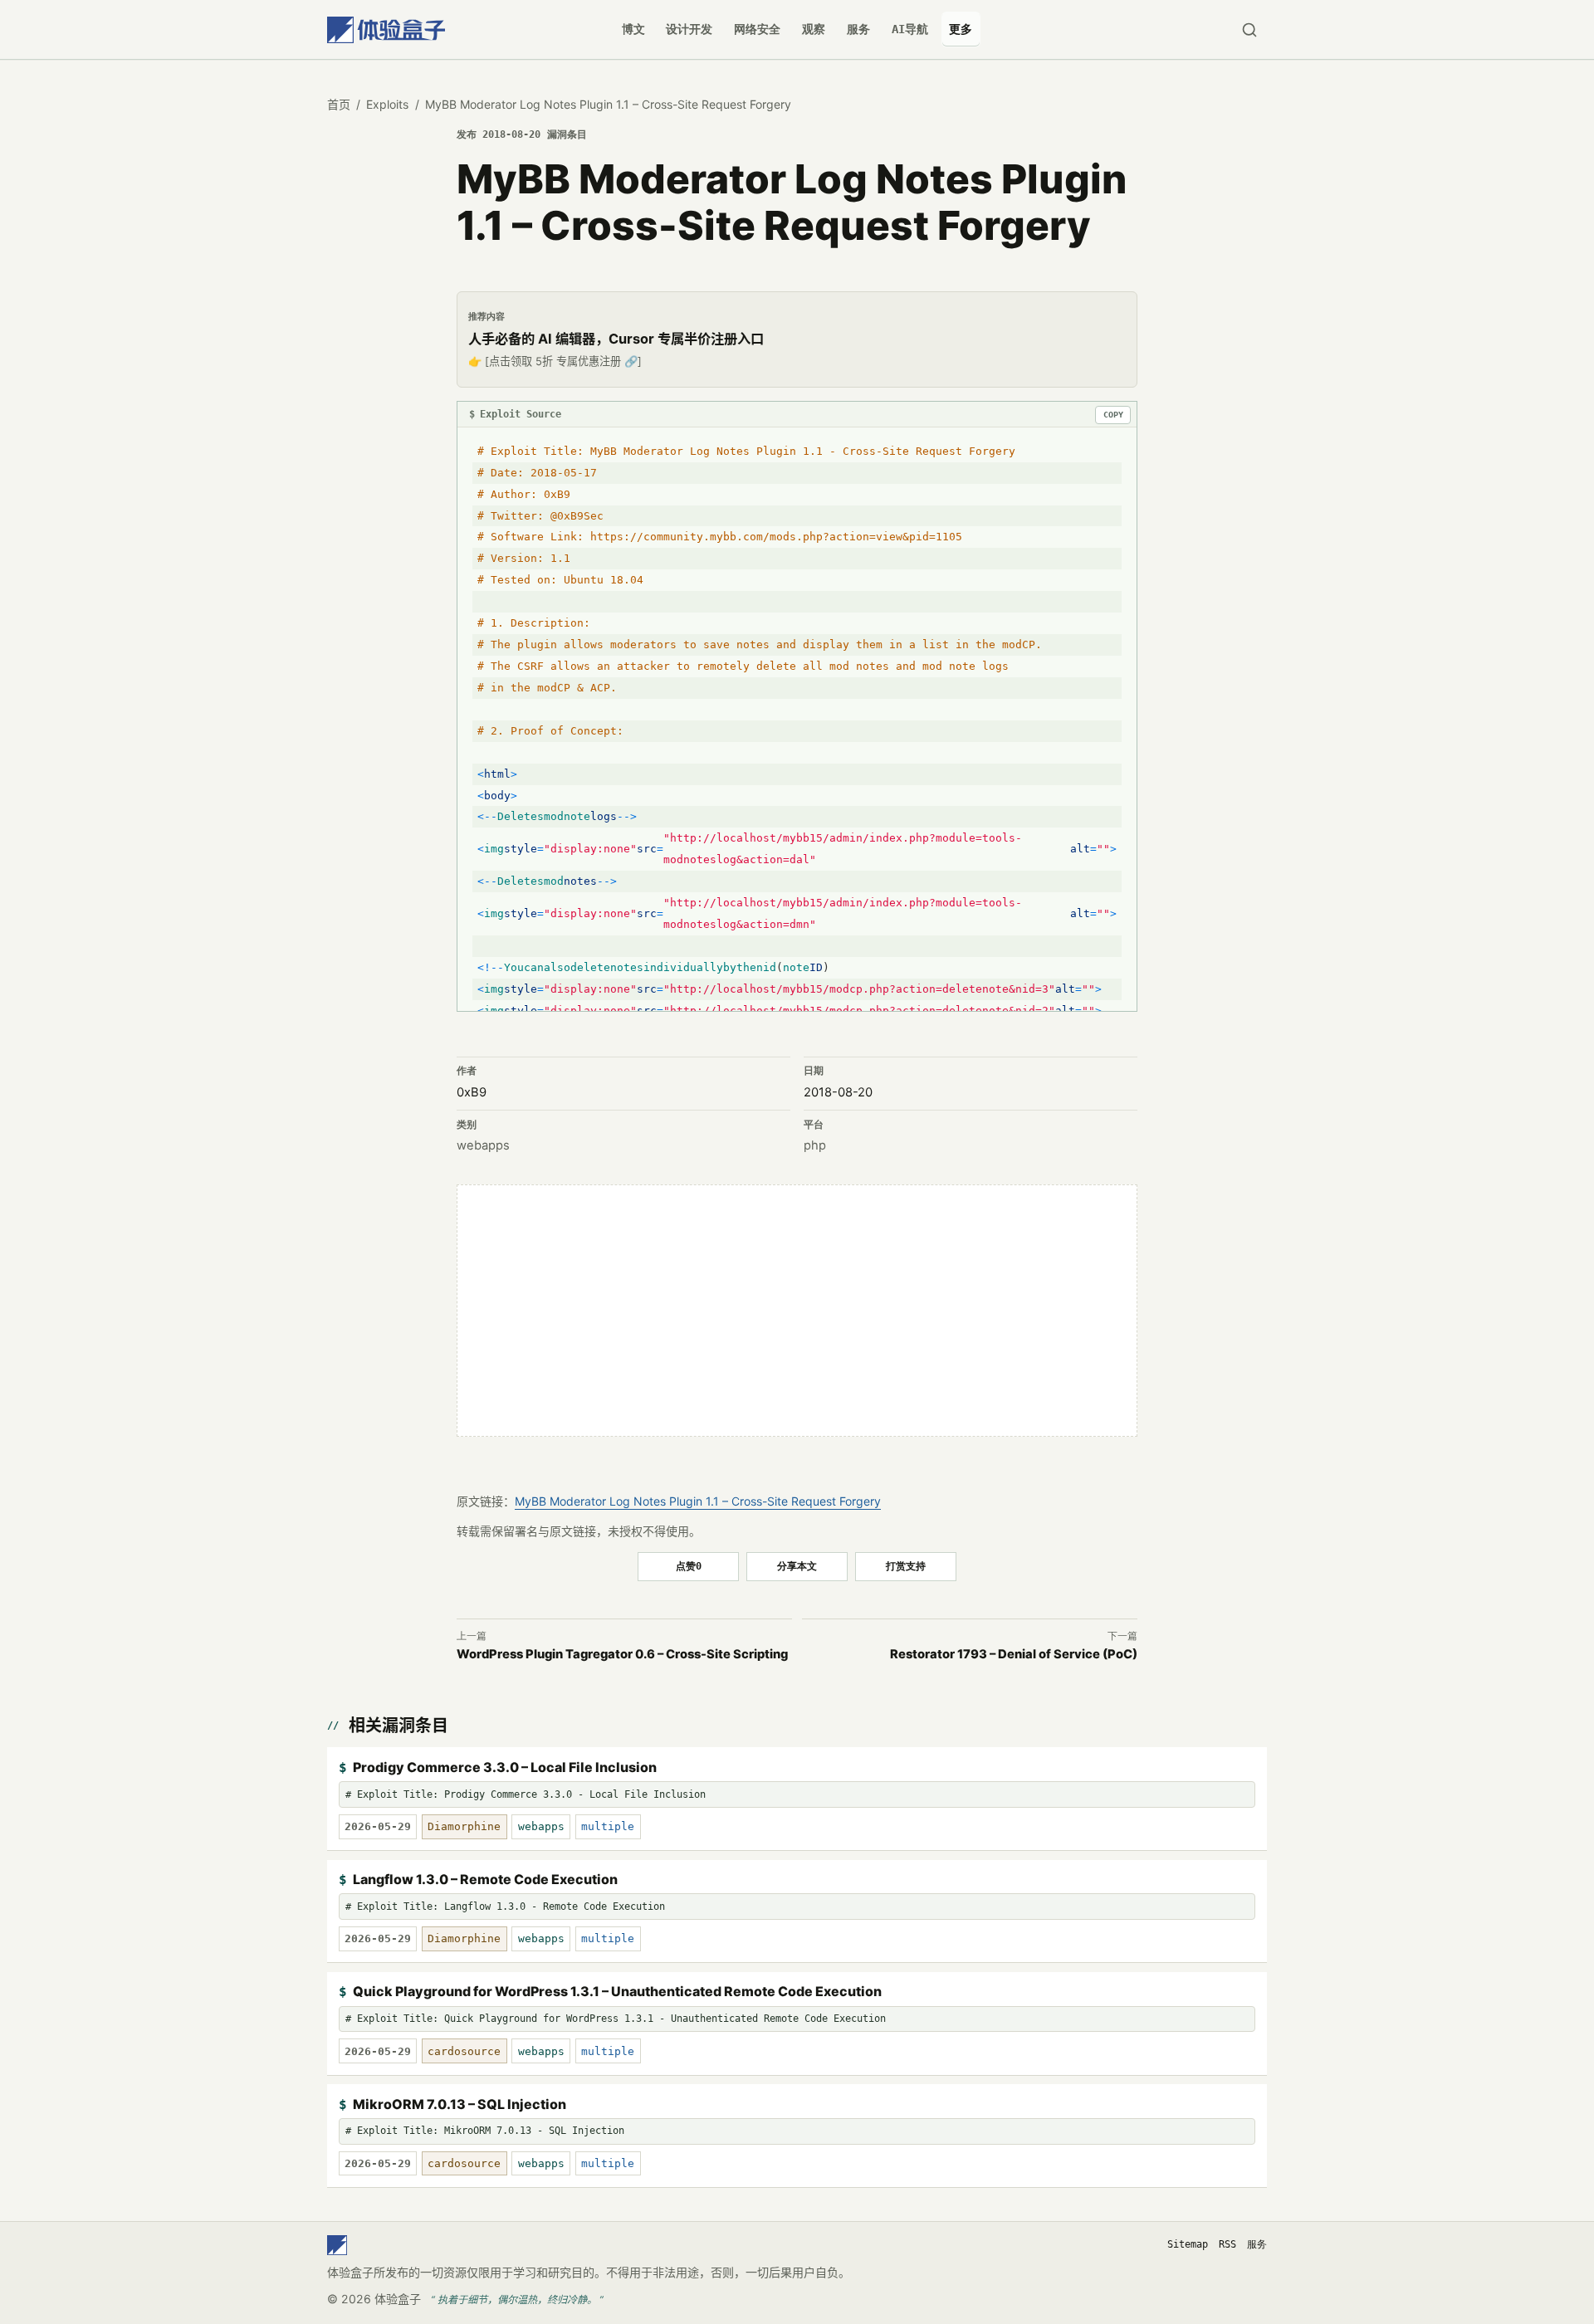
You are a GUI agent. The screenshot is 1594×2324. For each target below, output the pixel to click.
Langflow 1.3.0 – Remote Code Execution (485, 1879)
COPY (1113, 415)
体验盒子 (398, 2299)
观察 (814, 29)
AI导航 (910, 29)
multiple (608, 1826)
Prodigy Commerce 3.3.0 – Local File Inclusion (505, 1767)
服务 (858, 29)
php (815, 1145)
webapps (483, 1145)
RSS (1227, 2244)
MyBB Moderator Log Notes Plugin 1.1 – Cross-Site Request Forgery (698, 1501)
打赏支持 (906, 1566)
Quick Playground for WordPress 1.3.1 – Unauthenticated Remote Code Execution (617, 1991)
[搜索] (1249, 29)
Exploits (387, 104)
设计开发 (689, 29)
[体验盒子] (386, 29)
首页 (339, 104)
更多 (961, 29)
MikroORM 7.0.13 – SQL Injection (460, 2104)
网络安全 (757, 29)
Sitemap (1188, 2244)
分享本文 (797, 1566)
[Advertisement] (797, 1311)
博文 (633, 29)
